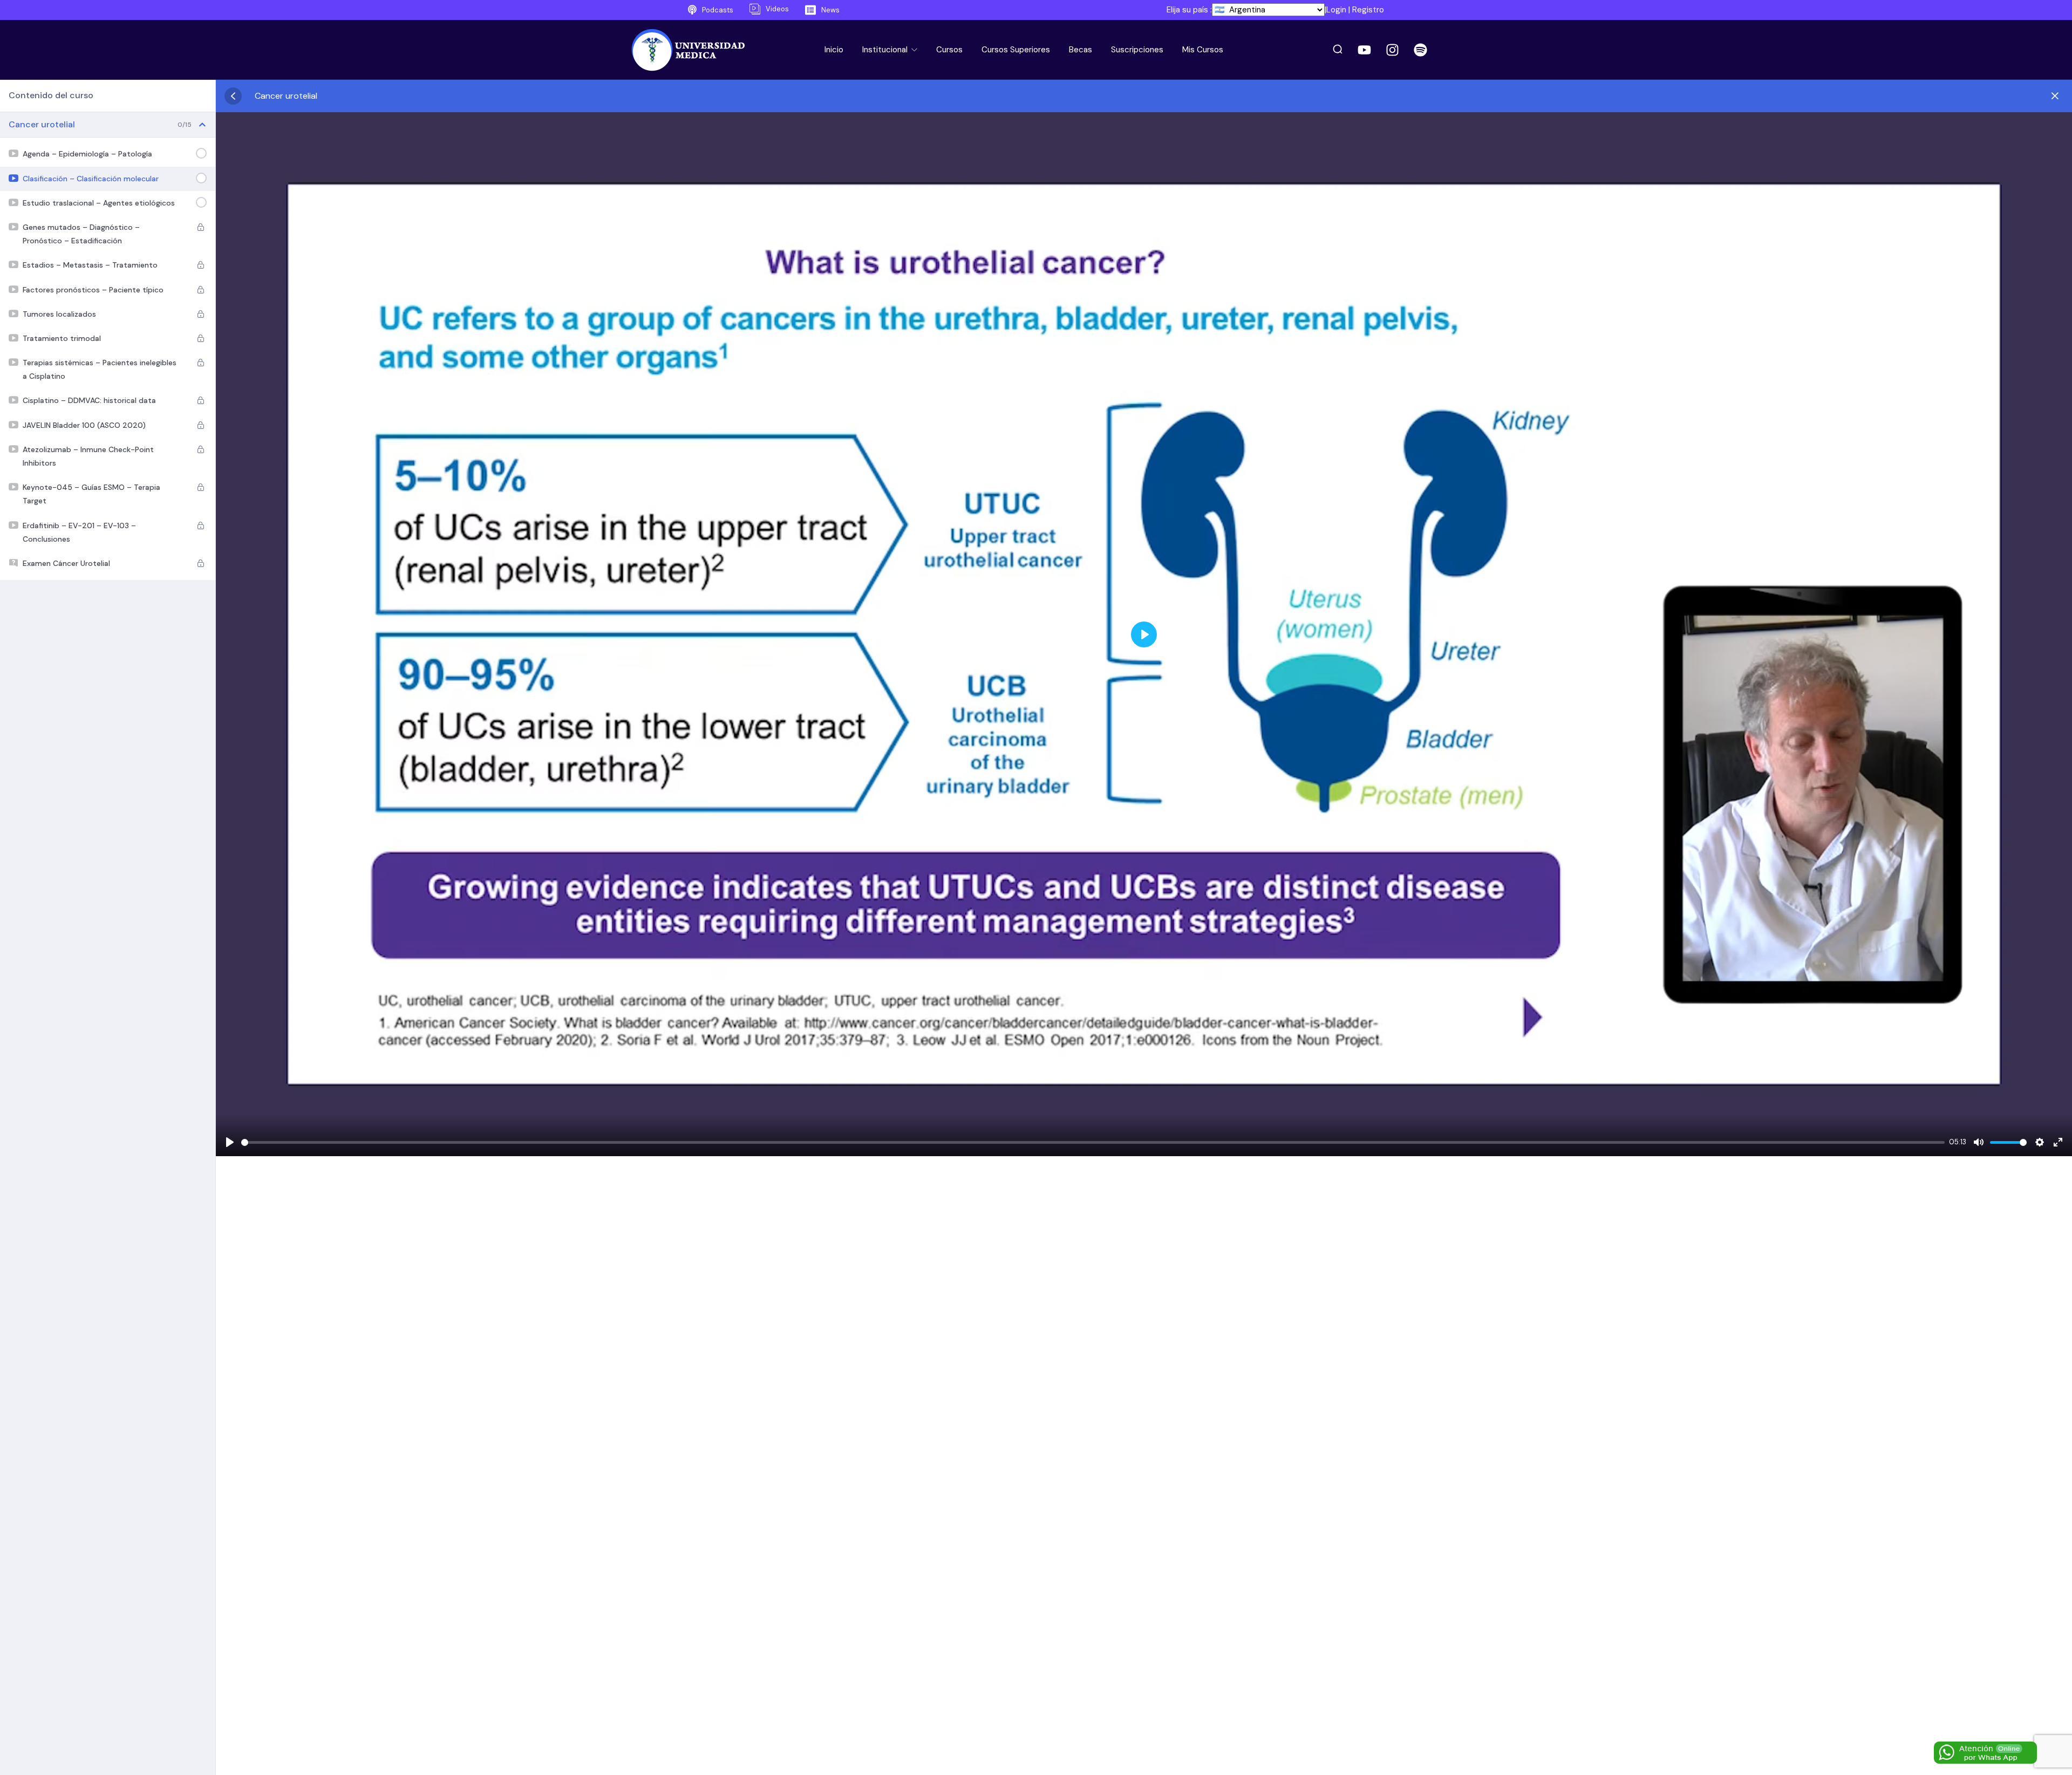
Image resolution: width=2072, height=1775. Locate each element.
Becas (1081, 50)
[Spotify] (1421, 50)
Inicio (834, 50)
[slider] (1093, 1142)
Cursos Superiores (1016, 50)
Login (1336, 10)
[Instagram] (1393, 50)
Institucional (886, 50)
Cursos (949, 50)
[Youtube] (1365, 50)
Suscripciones (1137, 50)
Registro (1368, 10)
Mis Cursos (1203, 50)
